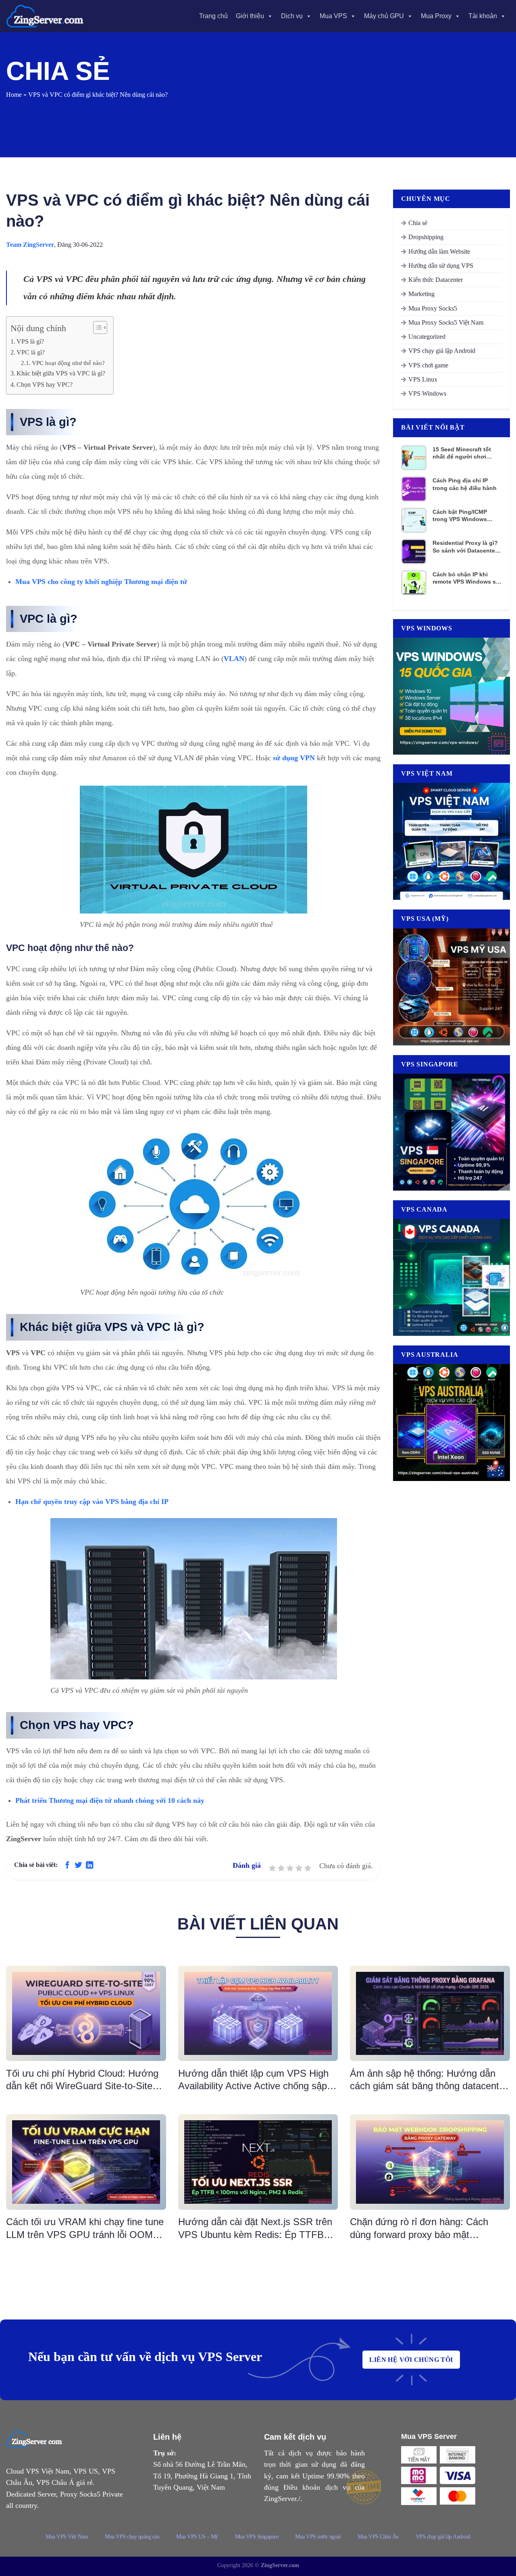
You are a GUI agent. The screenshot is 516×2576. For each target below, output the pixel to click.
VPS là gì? (30, 342)
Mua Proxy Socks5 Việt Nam (446, 322)
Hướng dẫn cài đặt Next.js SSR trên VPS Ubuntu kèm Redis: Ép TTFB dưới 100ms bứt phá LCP (255, 2228)
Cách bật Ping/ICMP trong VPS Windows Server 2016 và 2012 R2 (464, 516)
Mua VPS (333, 16)
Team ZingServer (30, 245)
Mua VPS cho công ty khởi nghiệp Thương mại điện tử (101, 582)
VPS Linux (423, 379)
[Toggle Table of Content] (96, 327)
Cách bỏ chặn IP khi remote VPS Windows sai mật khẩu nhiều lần (467, 578)
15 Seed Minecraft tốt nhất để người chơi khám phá (462, 453)
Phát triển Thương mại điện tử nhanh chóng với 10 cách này (110, 1800)
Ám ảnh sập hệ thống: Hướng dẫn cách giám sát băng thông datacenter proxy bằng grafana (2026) (429, 2080)
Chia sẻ (418, 223)
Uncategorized (427, 337)
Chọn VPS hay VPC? (45, 385)
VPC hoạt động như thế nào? (68, 363)
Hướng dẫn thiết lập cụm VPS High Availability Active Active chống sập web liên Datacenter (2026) (253, 2080)
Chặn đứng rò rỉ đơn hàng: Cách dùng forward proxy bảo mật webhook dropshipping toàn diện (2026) (419, 2228)
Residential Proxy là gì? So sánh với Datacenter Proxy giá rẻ (465, 547)
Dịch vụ (292, 16)
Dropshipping (426, 237)
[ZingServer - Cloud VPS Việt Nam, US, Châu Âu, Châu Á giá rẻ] (46, 16)
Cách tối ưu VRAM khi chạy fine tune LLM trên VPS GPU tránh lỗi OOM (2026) (85, 2228)
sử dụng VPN (294, 758)
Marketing (421, 294)
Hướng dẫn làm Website (439, 251)
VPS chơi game (428, 365)
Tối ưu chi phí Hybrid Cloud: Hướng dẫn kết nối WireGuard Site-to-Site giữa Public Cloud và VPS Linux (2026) (82, 2080)
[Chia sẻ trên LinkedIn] (89, 1866)
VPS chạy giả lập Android (442, 351)
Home (14, 95)
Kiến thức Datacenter (436, 280)
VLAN (234, 659)
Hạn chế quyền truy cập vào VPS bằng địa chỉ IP (92, 1502)
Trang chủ (213, 16)
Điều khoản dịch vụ (317, 2487)
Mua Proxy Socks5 (433, 308)
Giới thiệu (250, 16)
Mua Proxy (436, 16)
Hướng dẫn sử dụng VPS (441, 266)
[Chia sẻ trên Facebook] (67, 1866)
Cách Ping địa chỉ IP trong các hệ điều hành (465, 484)
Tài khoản (483, 16)
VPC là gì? (31, 353)
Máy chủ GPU (384, 16)
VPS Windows (427, 393)
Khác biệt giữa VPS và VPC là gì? (61, 373)
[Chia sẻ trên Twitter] (78, 1866)
